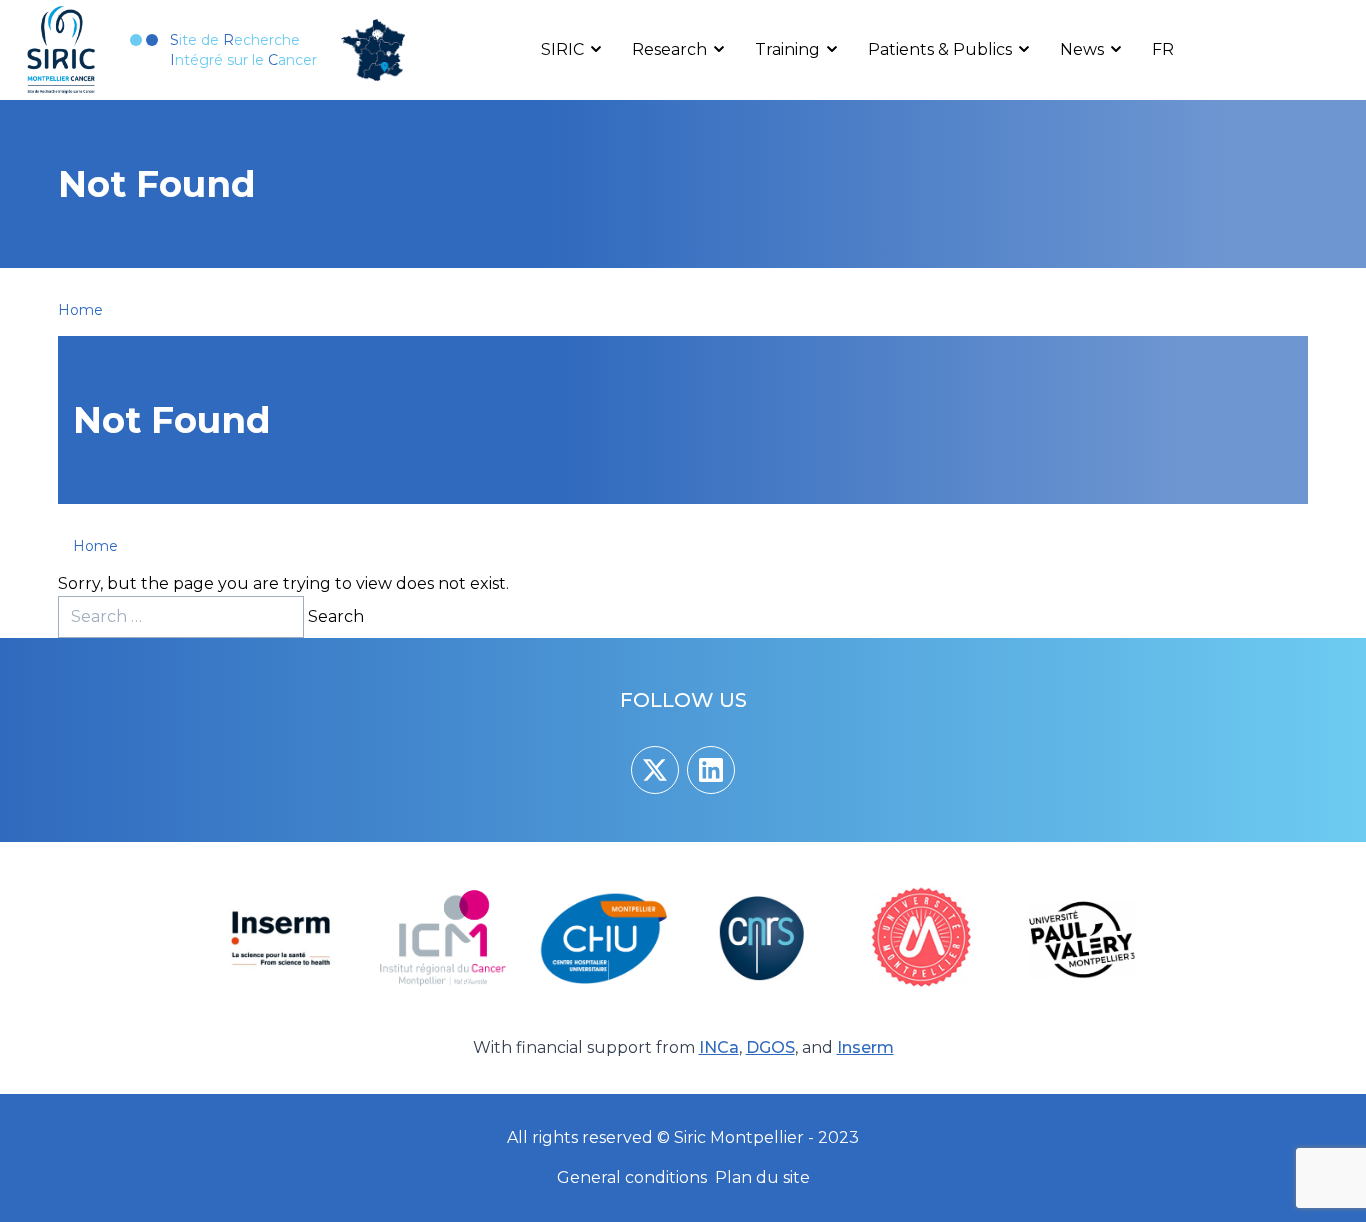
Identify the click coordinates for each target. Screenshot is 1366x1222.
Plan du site (762, 1177)
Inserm (865, 1047)
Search (336, 616)
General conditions (632, 1177)
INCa (719, 1047)
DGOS (770, 1047)
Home (80, 310)
